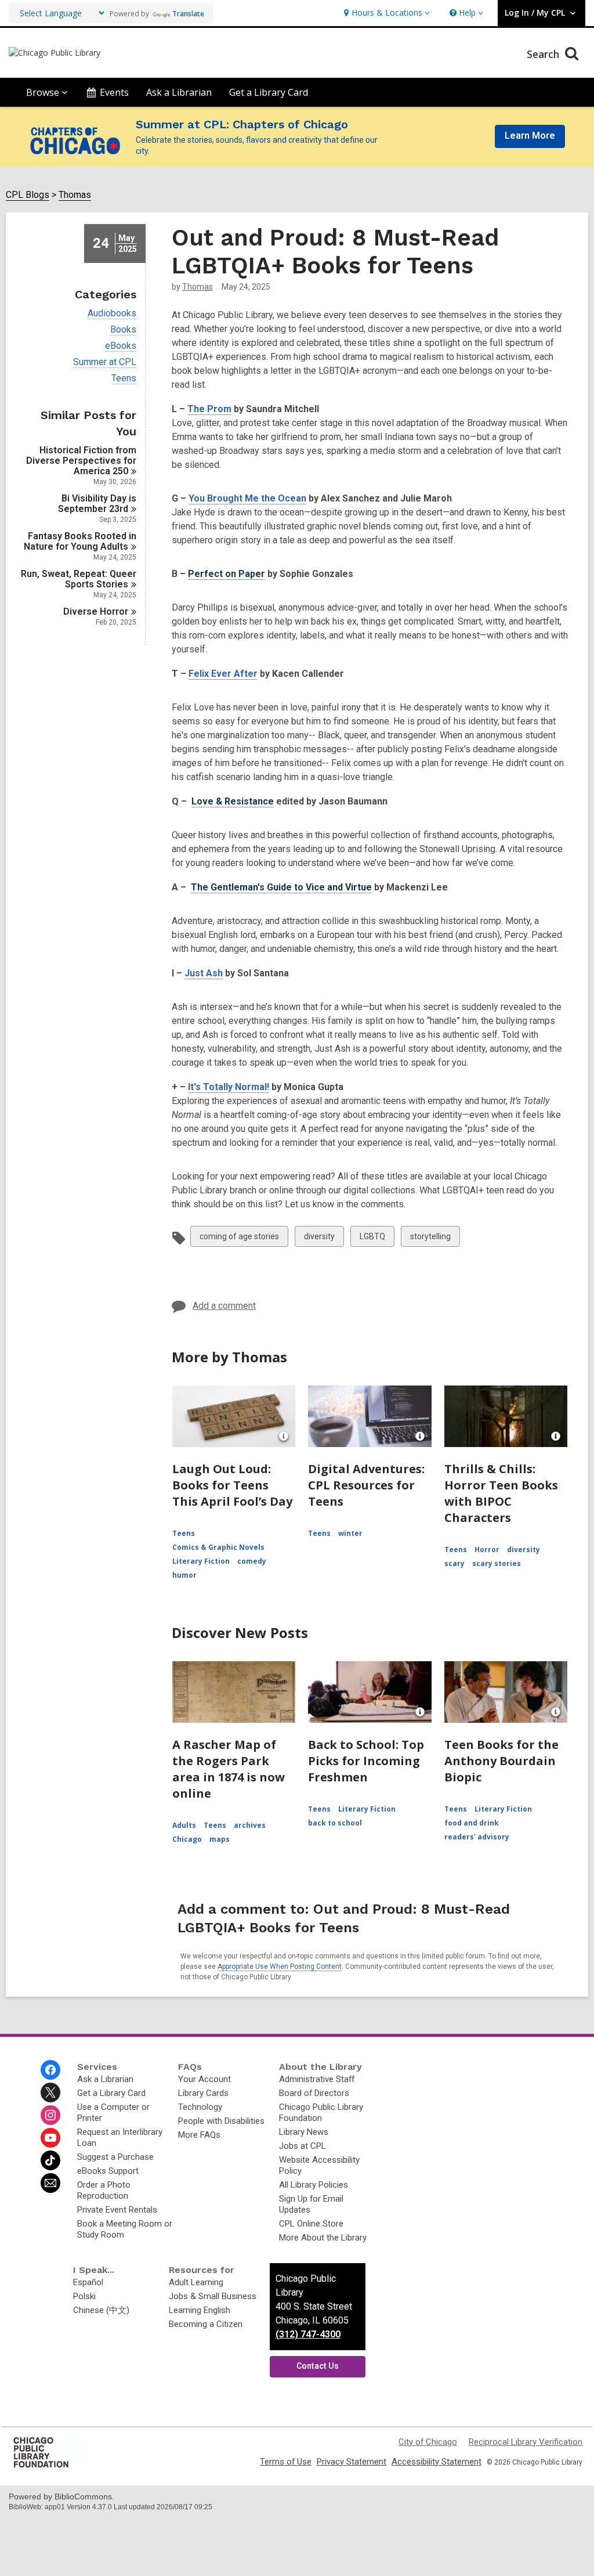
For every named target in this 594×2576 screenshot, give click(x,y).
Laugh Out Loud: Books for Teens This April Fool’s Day (232, 1485)
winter (350, 1533)
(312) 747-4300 (308, 2334)
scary (454, 1563)
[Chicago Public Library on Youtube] (50, 2138)
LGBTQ (372, 1239)
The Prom (209, 409)
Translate (188, 14)
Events (114, 92)
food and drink (472, 1823)
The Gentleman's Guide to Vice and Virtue (281, 887)
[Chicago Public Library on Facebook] (50, 2070)
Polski (84, 2296)
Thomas (75, 195)
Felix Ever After (223, 674)
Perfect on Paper (227, 574)
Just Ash (204, 973)
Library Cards (203, 2093)
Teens (124, 378)
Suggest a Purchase (115, 2157)
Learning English (200, 2310)
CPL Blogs (28, 195)
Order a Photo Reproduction (104, 2190)
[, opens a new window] (49, 2467)
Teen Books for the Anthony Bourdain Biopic (501, 1761)
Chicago (187, 1839)
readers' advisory (477, 1837)
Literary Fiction (201, 1561)
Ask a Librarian (179, 92)
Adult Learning (196, 2282)
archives (250, 1825)
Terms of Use (286, 2462)
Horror (487, 1549)
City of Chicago (428, 2442)
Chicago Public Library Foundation (321, 2113)
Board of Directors (314, 2093)
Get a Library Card (269, 92)
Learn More (530, 136)
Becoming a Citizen (206, 2324)
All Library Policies (314, 2185)
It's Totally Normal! (229, 1087)
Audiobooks (112, 313)
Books (123, 330)
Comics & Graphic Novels (218, 1547)
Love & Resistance (233, 801)
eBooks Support (108, 2171)
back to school (335, 1823)
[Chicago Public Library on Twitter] (50, 2092)
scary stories (497, 1563)
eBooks (121, 346)
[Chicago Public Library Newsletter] (50, 2183)
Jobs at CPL (303, 2146)
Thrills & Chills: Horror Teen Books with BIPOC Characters (501, 1493)
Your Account (204, 2079)
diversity (319, 1239)
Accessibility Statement (437, 2462)
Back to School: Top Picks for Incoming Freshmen (366, 1761)
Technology (200, 2107)
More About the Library (323, 2238)
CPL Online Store (311, 2224)
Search (544, 54)
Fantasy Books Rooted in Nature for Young (80, 541)
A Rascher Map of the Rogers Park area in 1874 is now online (229, 1769)
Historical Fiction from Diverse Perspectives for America (81, 461)
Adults (184, 1825)
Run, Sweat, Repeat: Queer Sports (79, 579)
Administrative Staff (317, 2079)
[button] (385, 13)
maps (220, 1839)
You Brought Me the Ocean (247, 498)
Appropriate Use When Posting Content (280, 1967)
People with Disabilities (221, 2121)
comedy (252, 1561)
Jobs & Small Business (213, 2296)
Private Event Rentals (117, 2210)
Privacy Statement (352, 2462)
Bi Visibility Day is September (97, 504)
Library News (304, 2132)
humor (184, 1575)
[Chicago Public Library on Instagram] (50, 2115)
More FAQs (199, 2135)
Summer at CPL (105, 362)
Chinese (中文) (101, 2310)
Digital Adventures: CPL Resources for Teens (366, 1485)
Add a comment (224, 1306)
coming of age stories (239, 1239)
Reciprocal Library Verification (526, 2442)
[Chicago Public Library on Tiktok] (50, 2160)
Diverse (96, 611)
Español (88, 2282)
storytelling (430, 1239)
